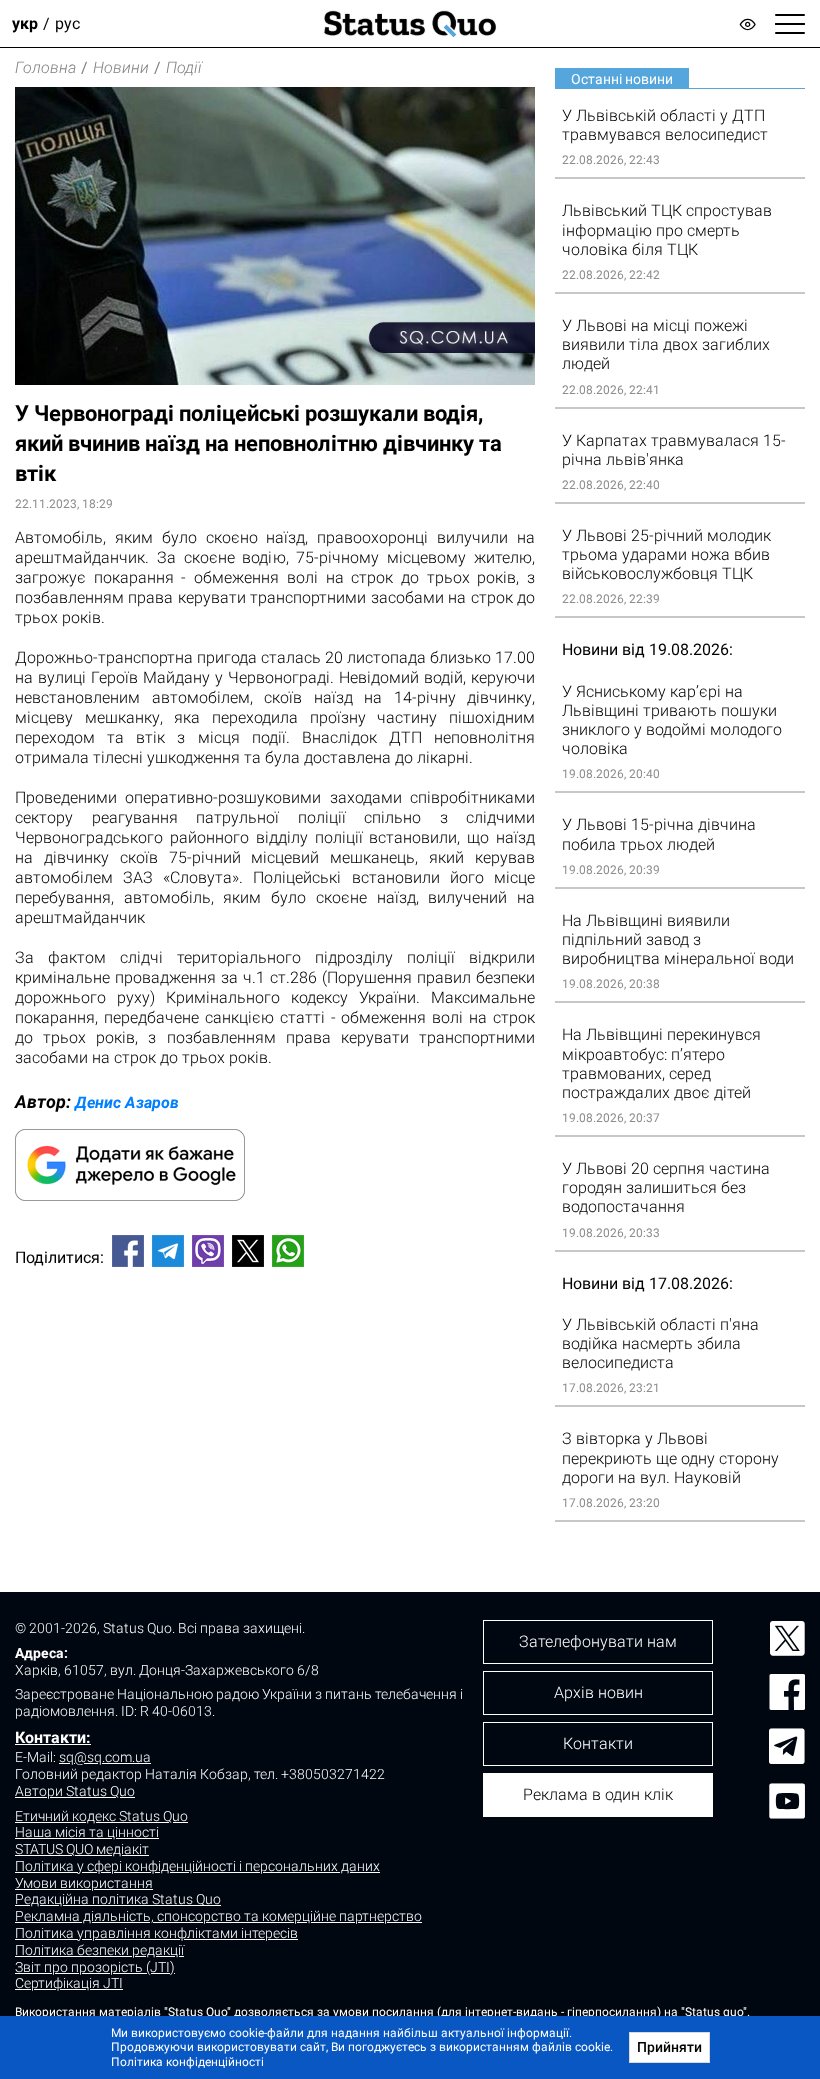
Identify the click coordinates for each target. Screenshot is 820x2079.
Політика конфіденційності (187, 2062)
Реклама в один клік (598, 1794)
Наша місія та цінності (87, 1832)
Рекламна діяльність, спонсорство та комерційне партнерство (218, 1916)
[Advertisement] (275, 1349)
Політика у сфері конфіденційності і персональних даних (197, 1866)
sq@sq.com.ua (105, 1757)
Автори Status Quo (75, 1791)
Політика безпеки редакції (99, 1950)
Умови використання (84, 1883)
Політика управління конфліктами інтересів (156, 1933)
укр (25, 23)
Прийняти (669, 2047)
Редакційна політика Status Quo (118, 1899)
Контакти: (53, 1737)
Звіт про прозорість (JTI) (95, 1967)
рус (67, 23)
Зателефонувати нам (598, 1641)
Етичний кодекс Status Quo (101, 1816)
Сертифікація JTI (69, 1983)
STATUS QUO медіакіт (82, 1849)
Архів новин (598, 1692)
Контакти (598, 1743)
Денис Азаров (127, 1102)
